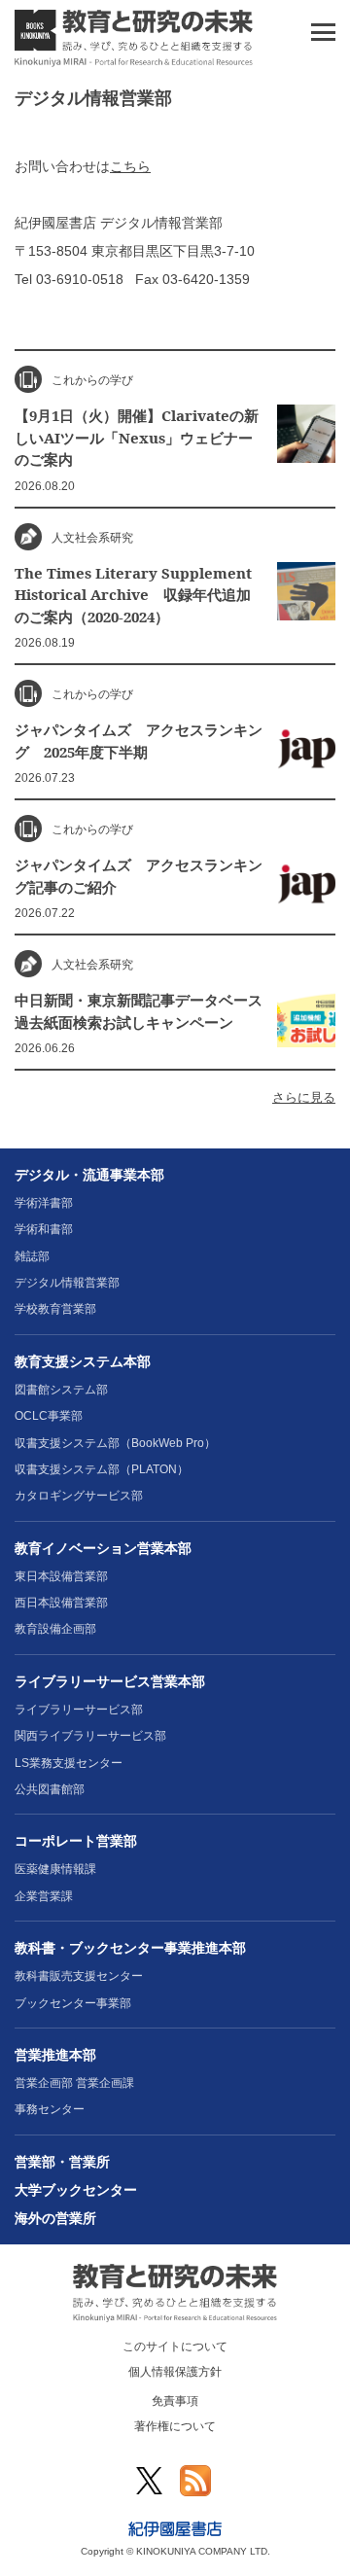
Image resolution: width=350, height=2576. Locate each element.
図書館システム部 (61, 1390)
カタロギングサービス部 (79, 1496)
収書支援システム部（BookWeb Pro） (115, 1443)
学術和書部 (44, 1229)
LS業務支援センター (69, 1763)
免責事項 (175, 2401)
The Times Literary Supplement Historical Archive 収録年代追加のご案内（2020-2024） (133, 595)
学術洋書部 (44, 1203)
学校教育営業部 (55, 1309)
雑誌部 (32, 1256)
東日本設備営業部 (61, 1576)
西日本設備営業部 (61, 1603)
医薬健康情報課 (55, 1869)
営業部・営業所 (62, 2162)
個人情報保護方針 (175, 2372)
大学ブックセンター (76, 2190)
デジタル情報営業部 (67, 1283)
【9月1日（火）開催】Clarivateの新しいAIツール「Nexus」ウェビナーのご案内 (137, 437)
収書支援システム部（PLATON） (102, 1469)
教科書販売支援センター (79, 1976)
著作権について (175, 2426)
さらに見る (304, 1098)
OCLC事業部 (49, 1416)
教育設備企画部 (55, 1629)
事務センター (50, 2109)
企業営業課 (44, 1896)
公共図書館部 (50, 1789)
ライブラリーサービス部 (79, 1710)
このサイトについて (175, 2347)
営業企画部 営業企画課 (74, 2083)
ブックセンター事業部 (73, 2003)
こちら (130, 166)
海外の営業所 (55, 2218)
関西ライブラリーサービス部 (90, 1736)
